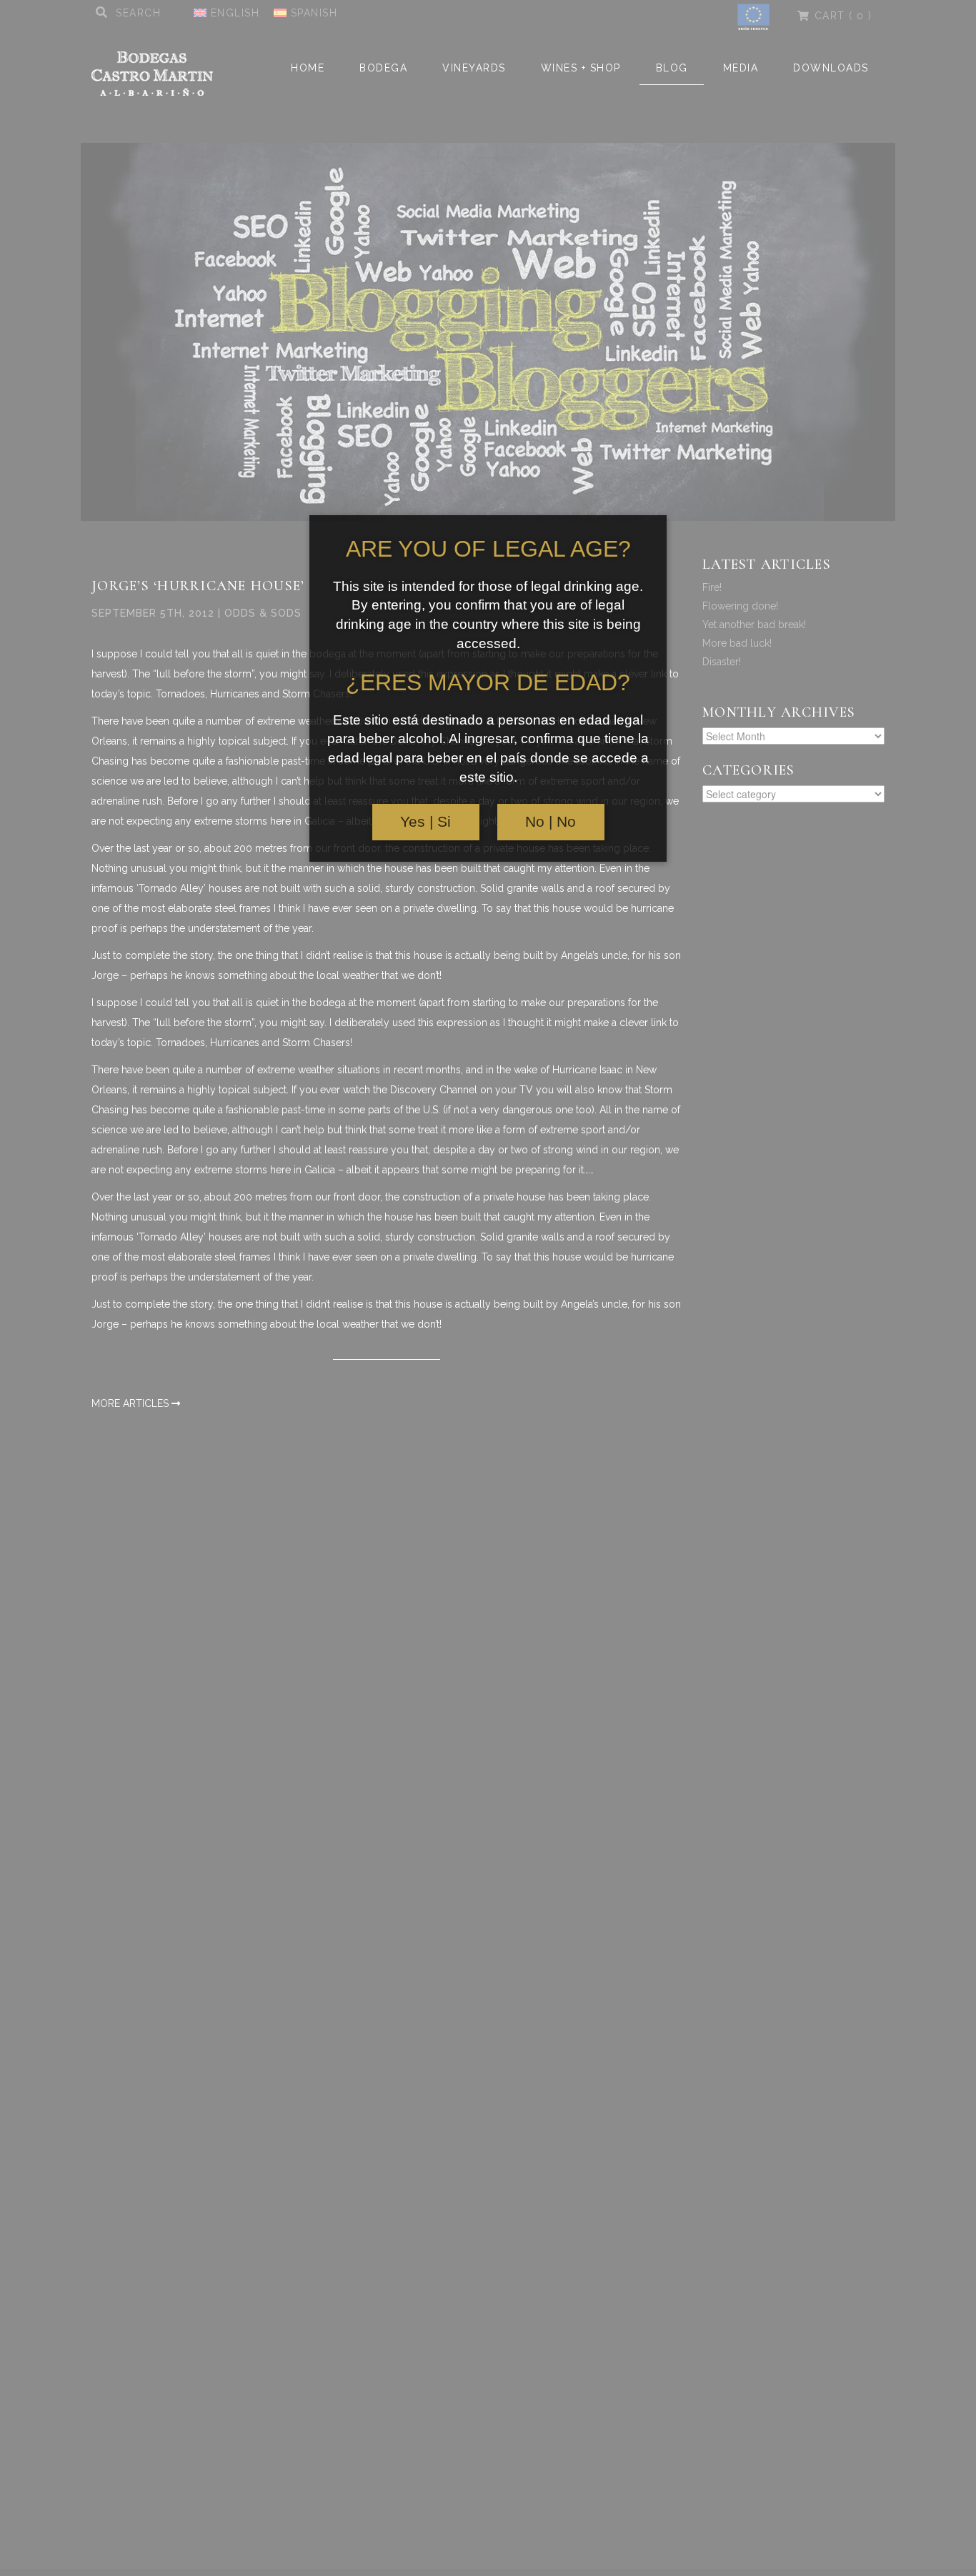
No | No (551, 822)
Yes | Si (425, 822)
